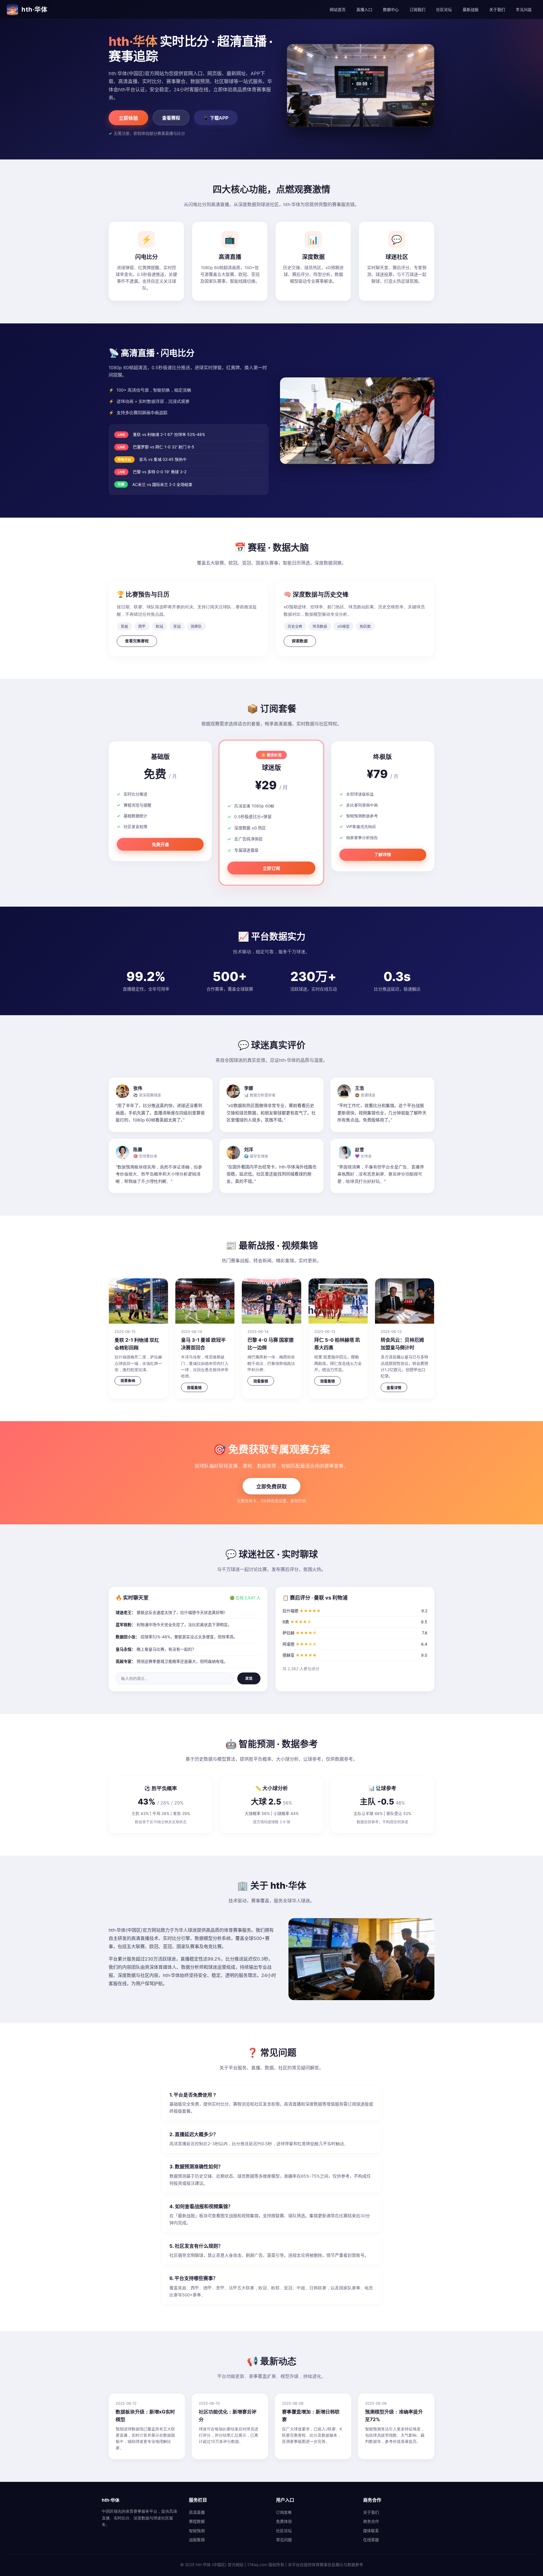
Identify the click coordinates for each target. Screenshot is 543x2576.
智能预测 (197, 2531)
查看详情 (394, 1388)
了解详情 (383, 854)
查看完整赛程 (137, 641)
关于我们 (497, 9)
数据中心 (391, 9)
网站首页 (338, 9)
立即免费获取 (271, 1487)
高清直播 (197, 2512)
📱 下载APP (216, 118)
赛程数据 (197, 2521)
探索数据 (300, 641)
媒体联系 (371, 2531)
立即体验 (128, 118)
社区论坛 (444, 9)
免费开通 (160, 845)
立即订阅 (271, 868)
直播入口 (364, 9)
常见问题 (524, 9)
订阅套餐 (284, 2512)
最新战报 (471, 9)
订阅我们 (417, 9)
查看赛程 (171, 118)
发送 (249, 1678)
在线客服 (371, 2540)
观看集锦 (128, 1381)
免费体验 (284, 2521)
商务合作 (371, 2521)
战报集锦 (197, 2540)
